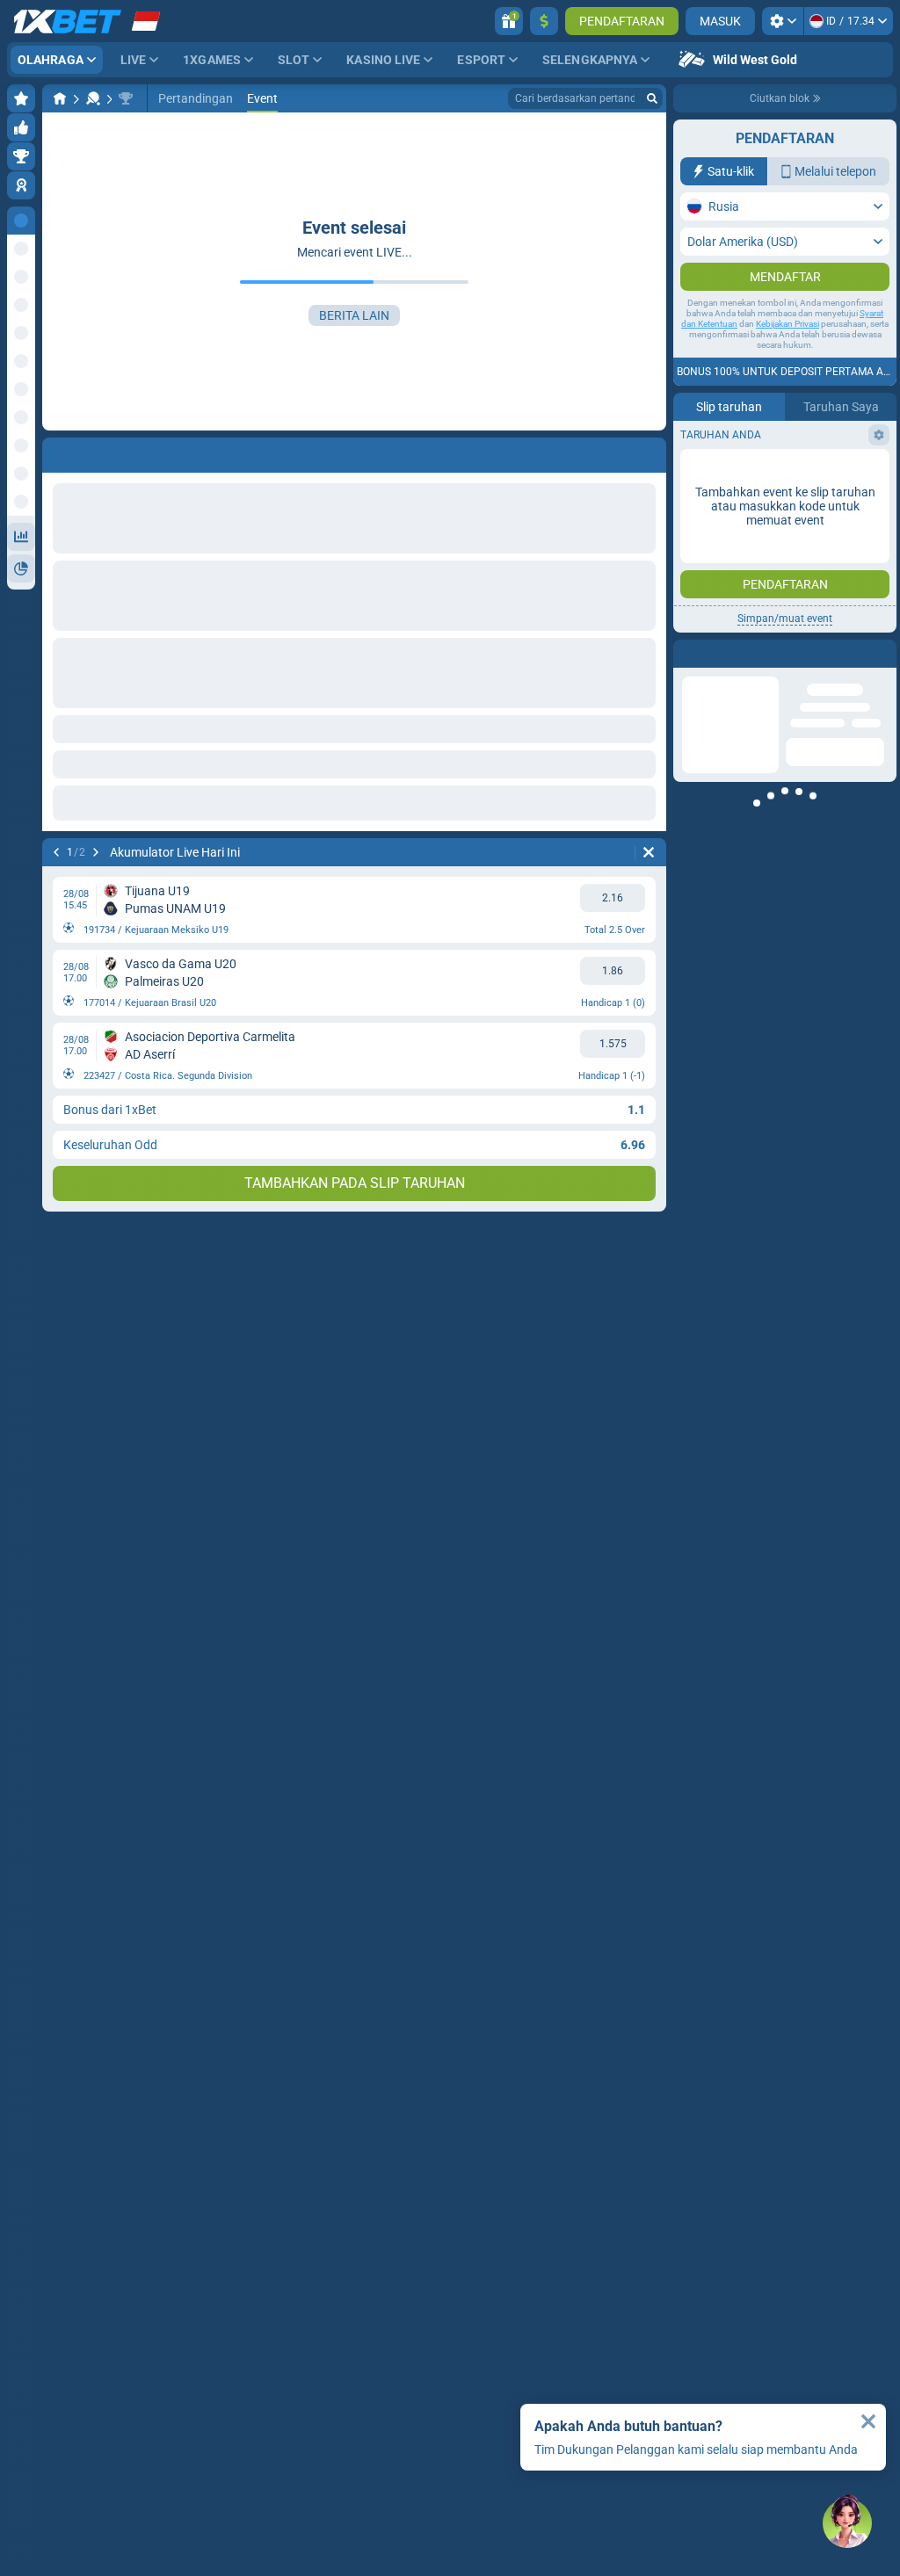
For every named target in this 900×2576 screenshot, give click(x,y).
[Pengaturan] (783, 21)
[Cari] (652, 98)
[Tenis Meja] (93, 98)
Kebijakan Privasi (787, 324)
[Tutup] (868, 2421)
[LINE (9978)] (60, 98)
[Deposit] (544, 21)
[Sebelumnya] (56, 852)
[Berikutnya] (96, 852)
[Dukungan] (847, 2523)
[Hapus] (649, 852)
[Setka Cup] (126, 98)
